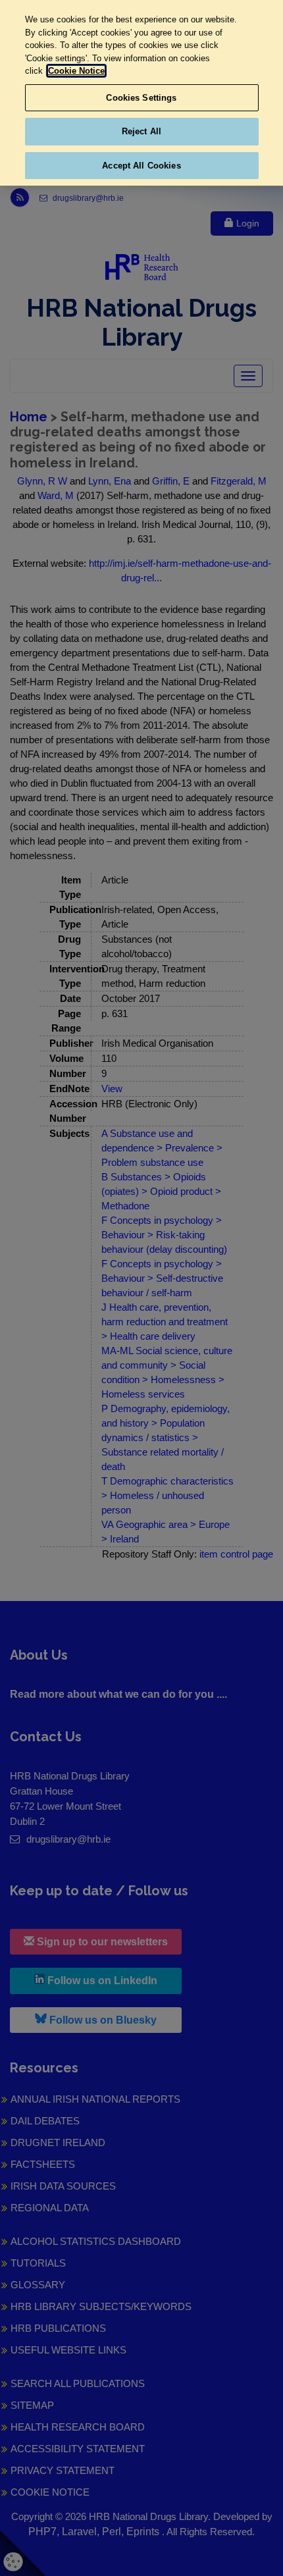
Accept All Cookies (141, 166)
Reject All (141, 131)
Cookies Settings (141, 98)
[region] (141, 93)
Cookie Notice (76, 71)
